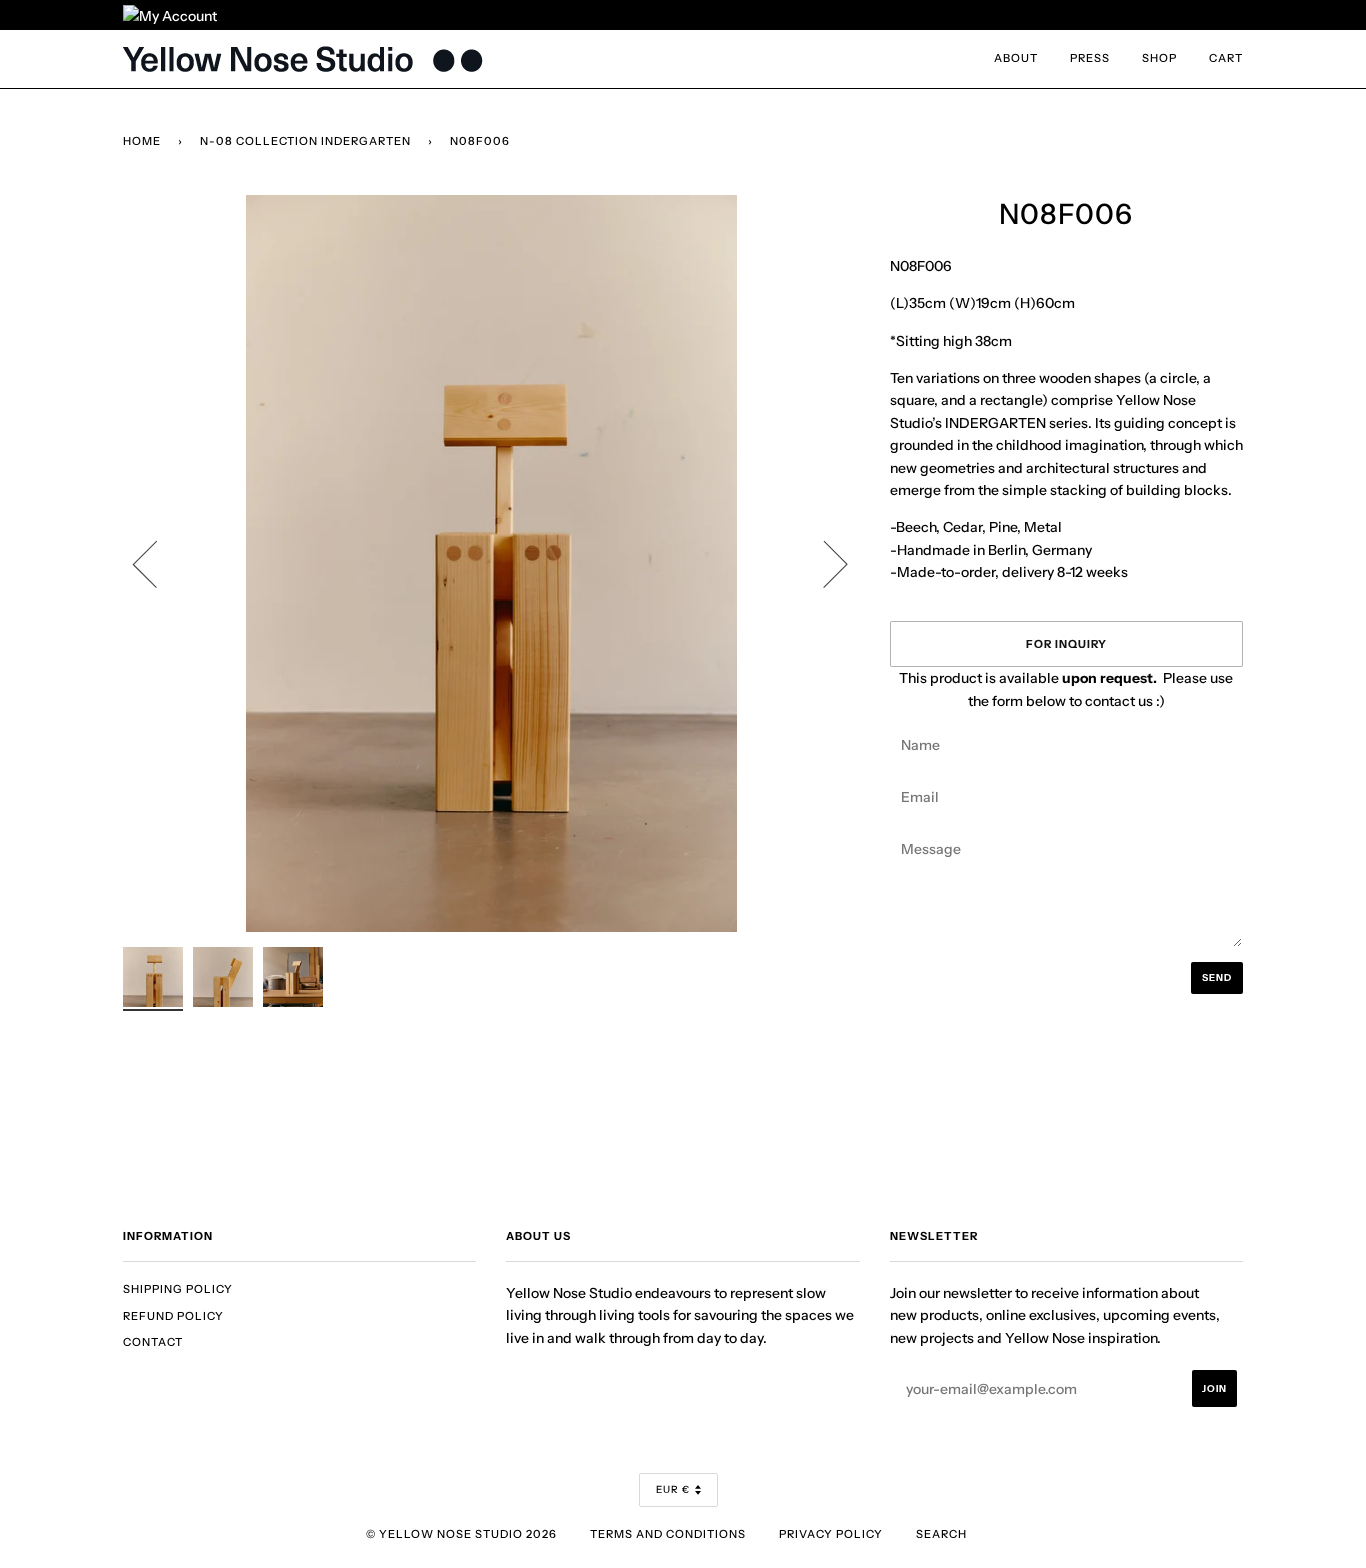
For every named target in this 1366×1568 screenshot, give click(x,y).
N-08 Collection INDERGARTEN (305, 141)
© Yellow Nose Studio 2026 (461, 1534)
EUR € (673, 1489)
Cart (1226, 58)
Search (941, 1534)
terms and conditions (668, 1534)
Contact (153, 1342)
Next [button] (823, 563)
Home (142, 141)
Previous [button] (157, 563)
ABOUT (1016, 58)
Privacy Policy (831, 1534)
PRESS (1090, 58)
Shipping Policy (178, 1289)
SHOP (1159, 58)
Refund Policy (173, 1316)
